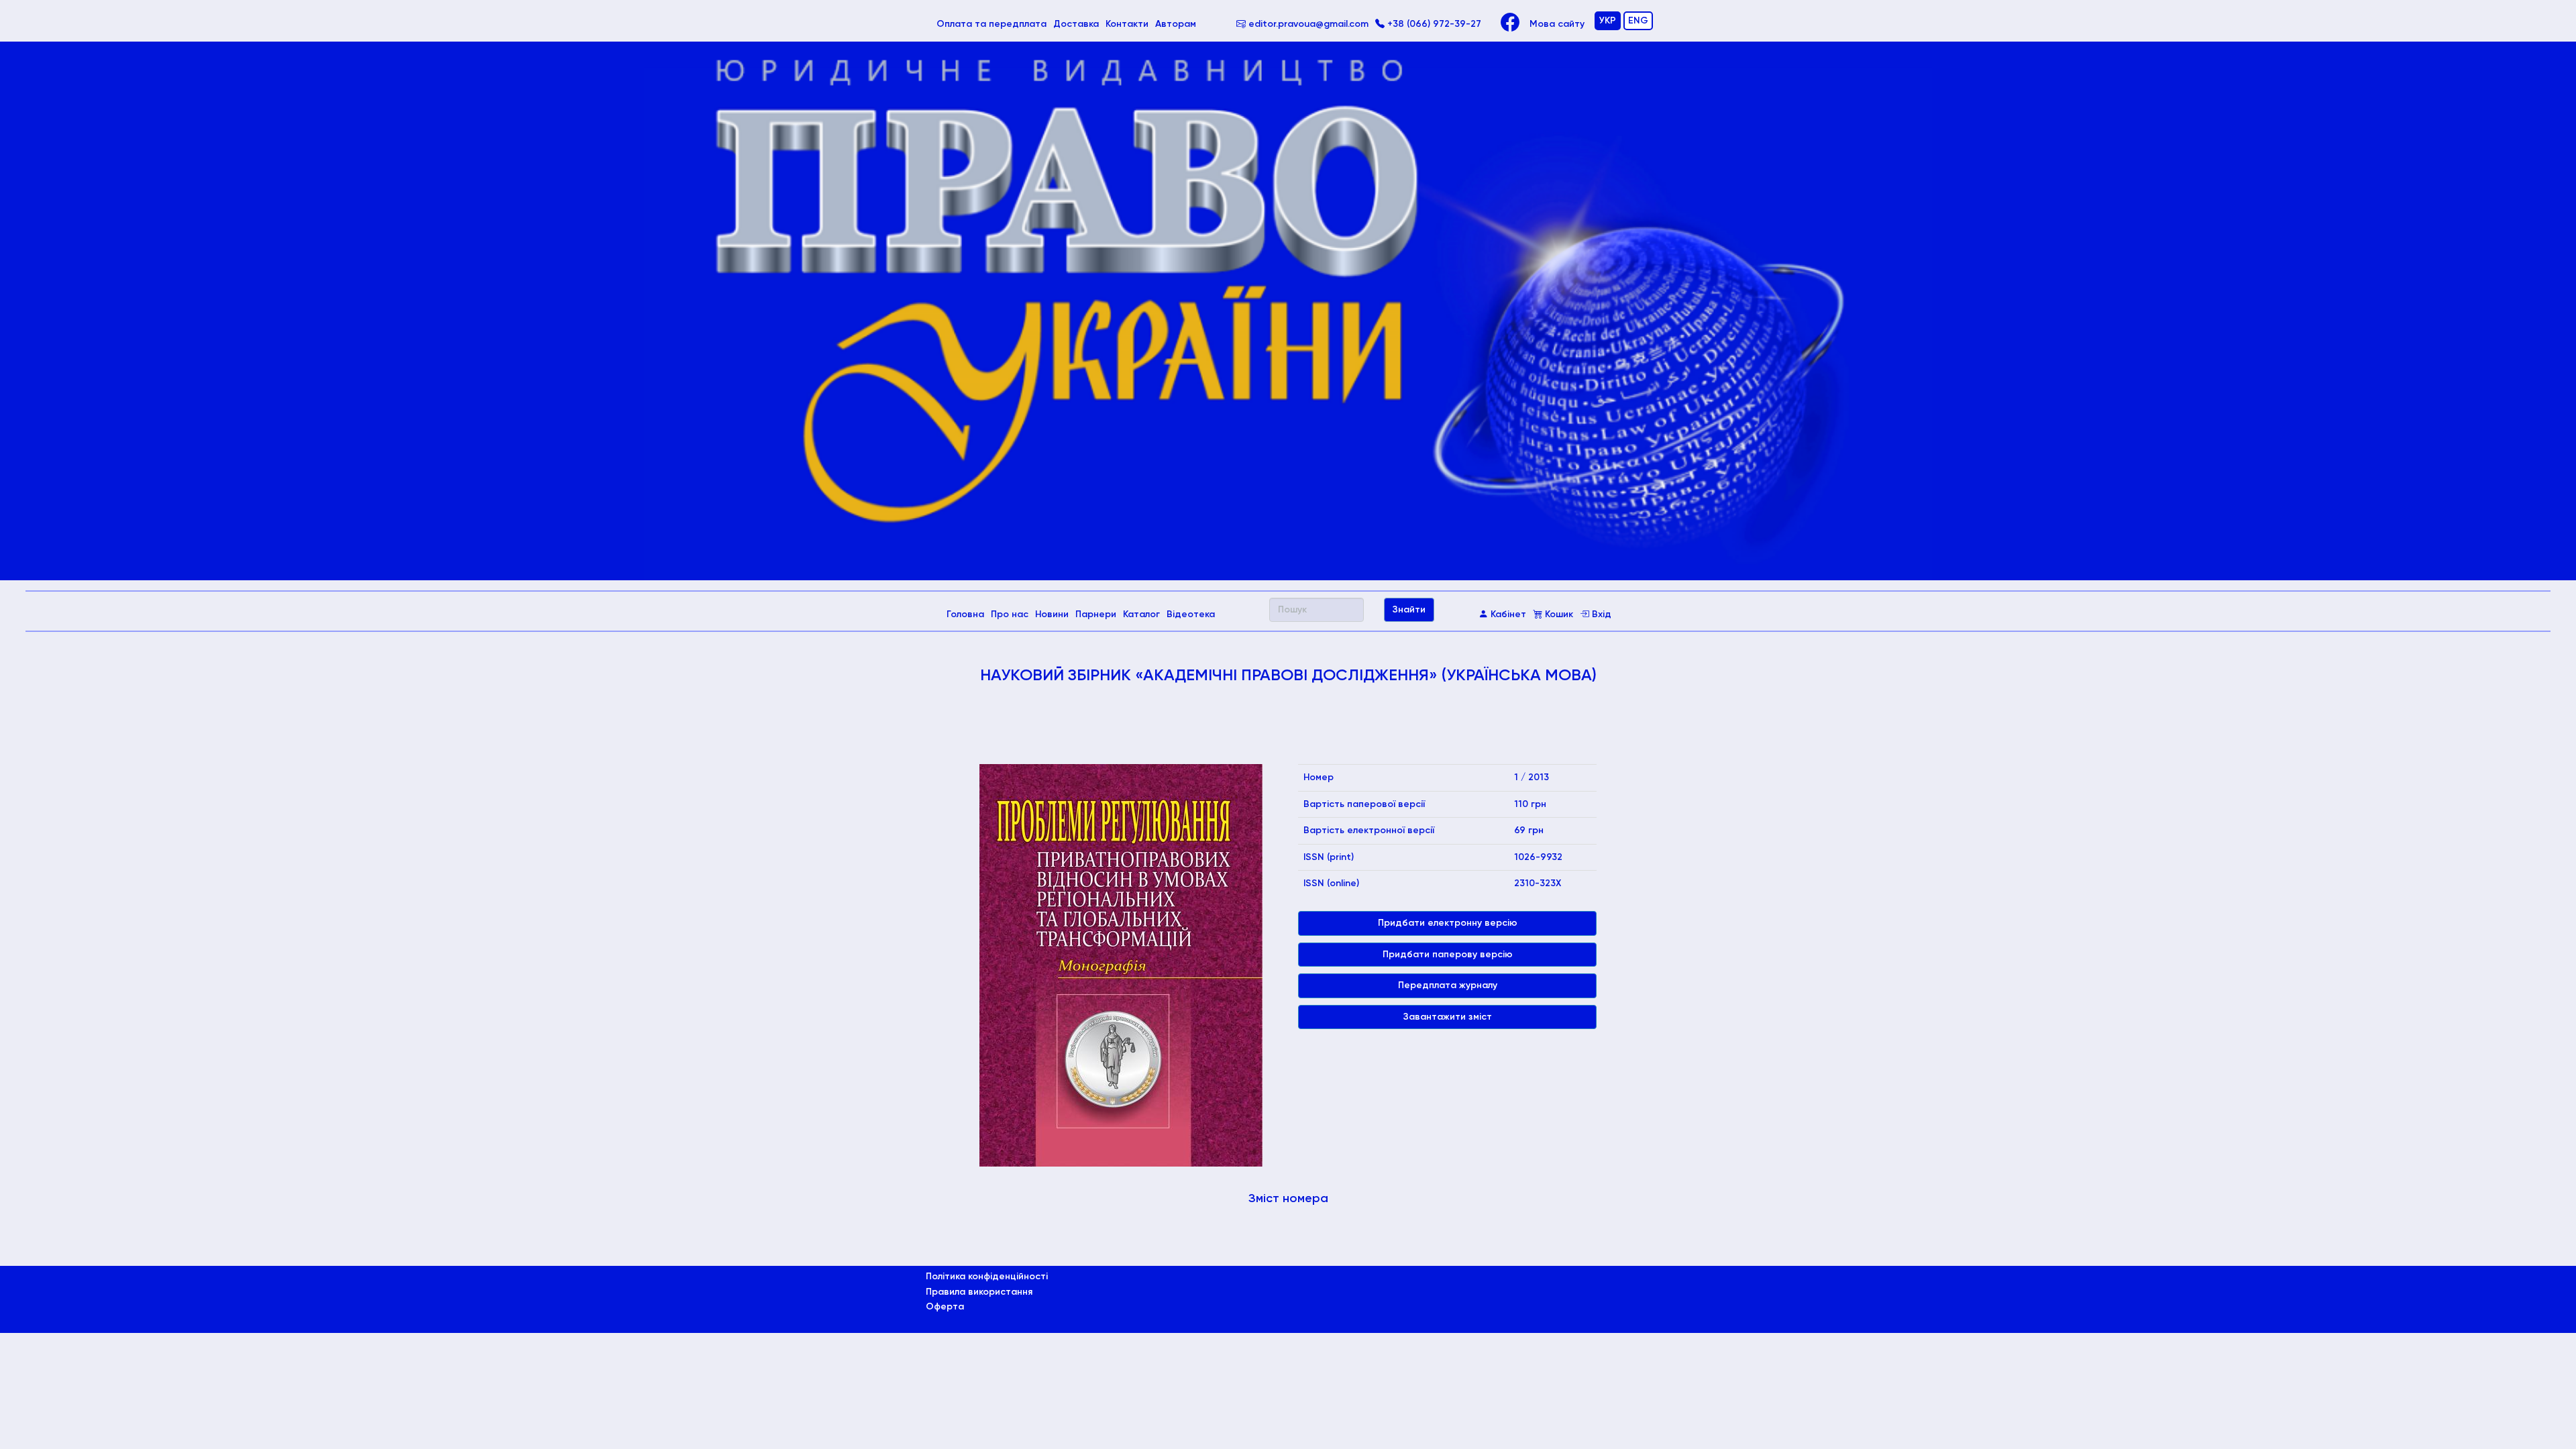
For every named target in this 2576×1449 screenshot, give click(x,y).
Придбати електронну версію (1448, 923)
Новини (1052, 614)
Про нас (1010, 614)
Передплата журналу (1448, 985)
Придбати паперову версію (1448, 955)
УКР (1608, 21)
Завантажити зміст (1448, 1017)
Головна (967, 614)
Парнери (1096, 614)
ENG (1638, 21)
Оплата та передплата (993, 24)
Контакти (1127, 24)
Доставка (1076, 24)
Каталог (1141, 614)
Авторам (1176, 24)
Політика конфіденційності (987, 1277)
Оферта (945, 1307)
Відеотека (1191, 614)
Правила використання (979, 1292)
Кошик (1558, 614)
